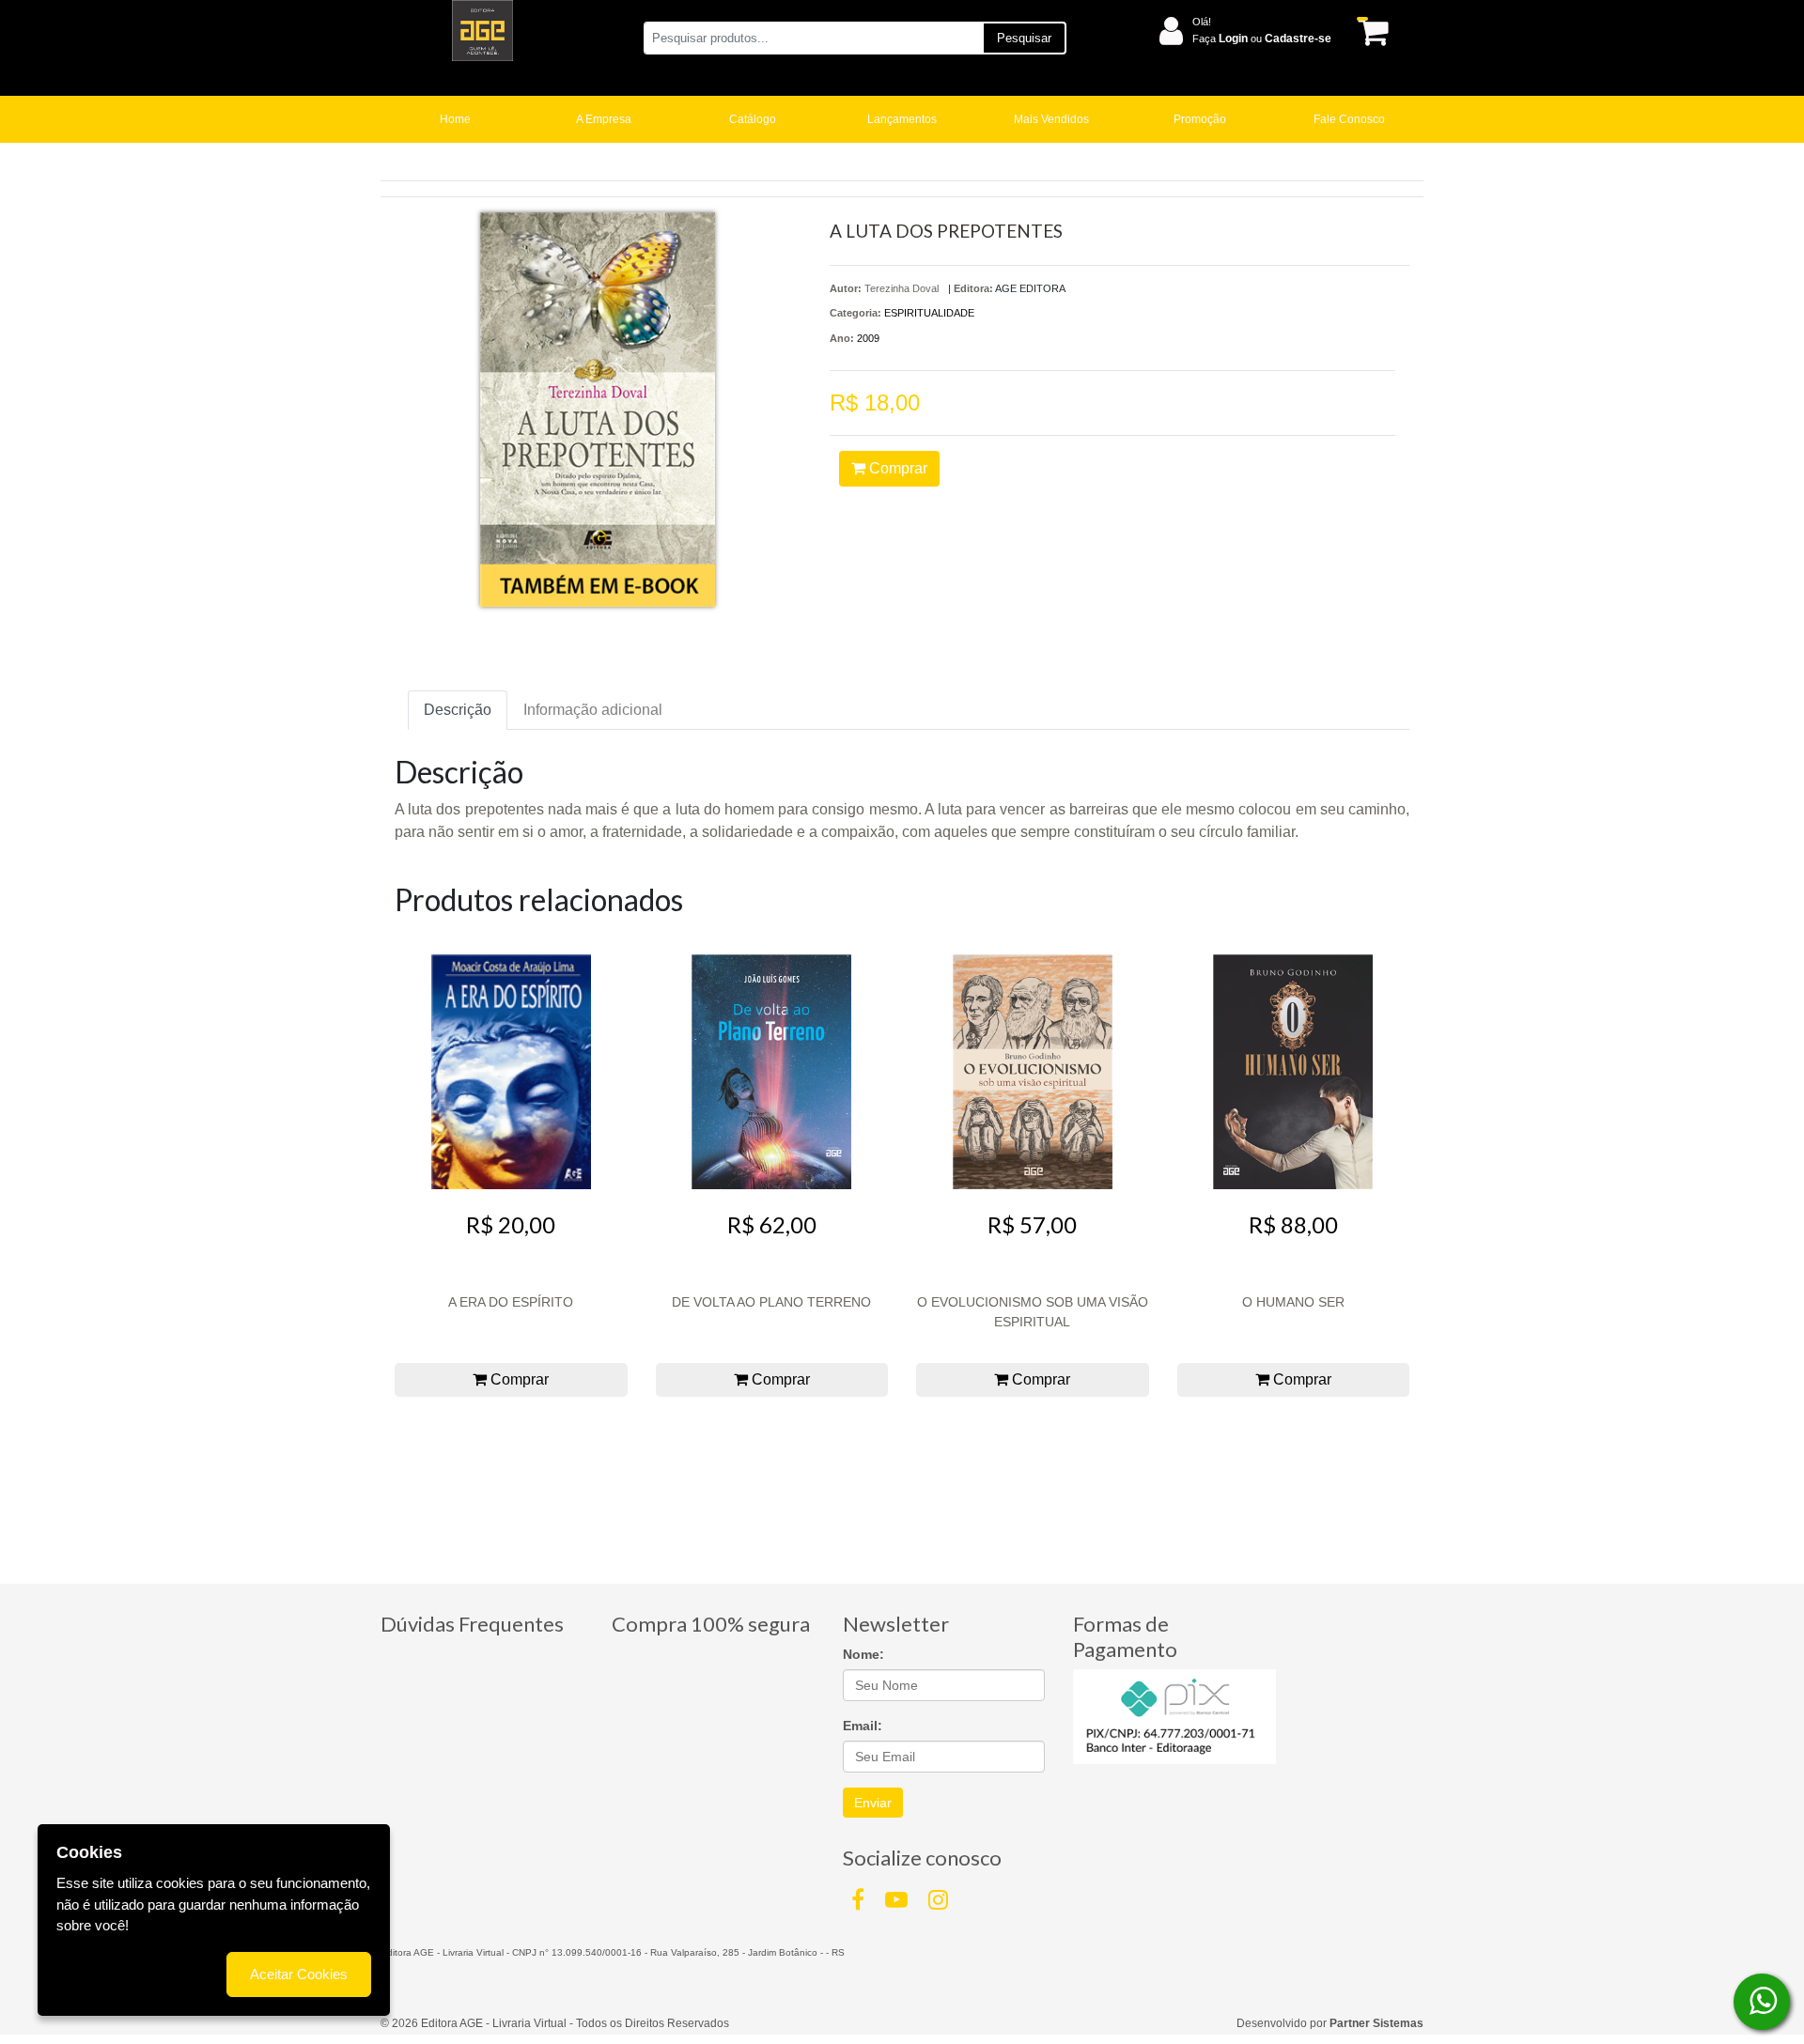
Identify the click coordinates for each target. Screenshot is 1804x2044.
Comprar (896, 468)
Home (455, 119)
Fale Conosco (1349, 119)
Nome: (863, 1654)
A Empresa (604, 119)
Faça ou (1262, 39)
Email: (863, 1726)
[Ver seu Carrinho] (1370, 31)
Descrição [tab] (458, 710)
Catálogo (753, 119)
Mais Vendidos (1051, 119)
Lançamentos (902, 119)
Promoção (1200, 119)
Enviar (873, 1803)
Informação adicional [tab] (593, 710)
